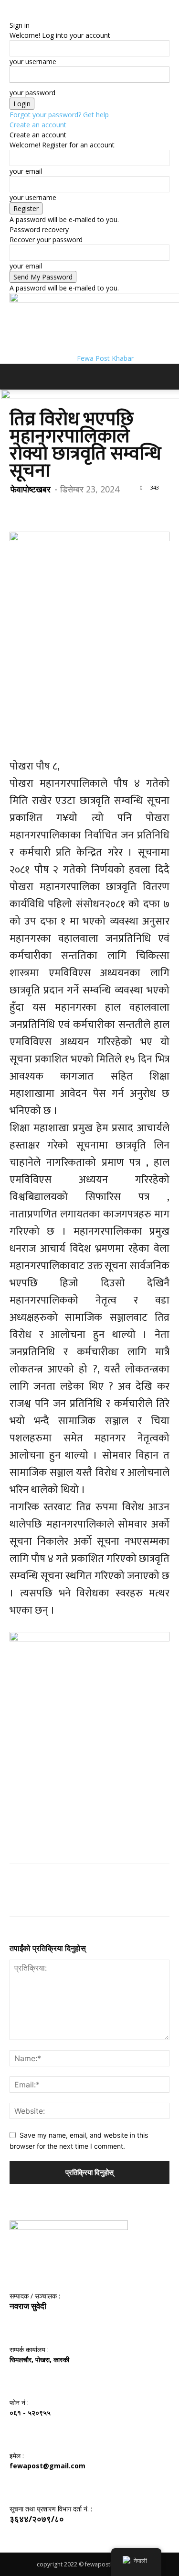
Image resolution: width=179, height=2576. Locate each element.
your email (26, 171)
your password (32, 93)
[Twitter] (41, 509)
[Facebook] (19, 509)
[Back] (12, 15)
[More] (107, 509)
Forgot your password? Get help (59, 115)
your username (33, 61)
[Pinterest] (63, 509)
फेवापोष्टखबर (31, 489)
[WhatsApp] (85, 509)
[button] (16, 377)
